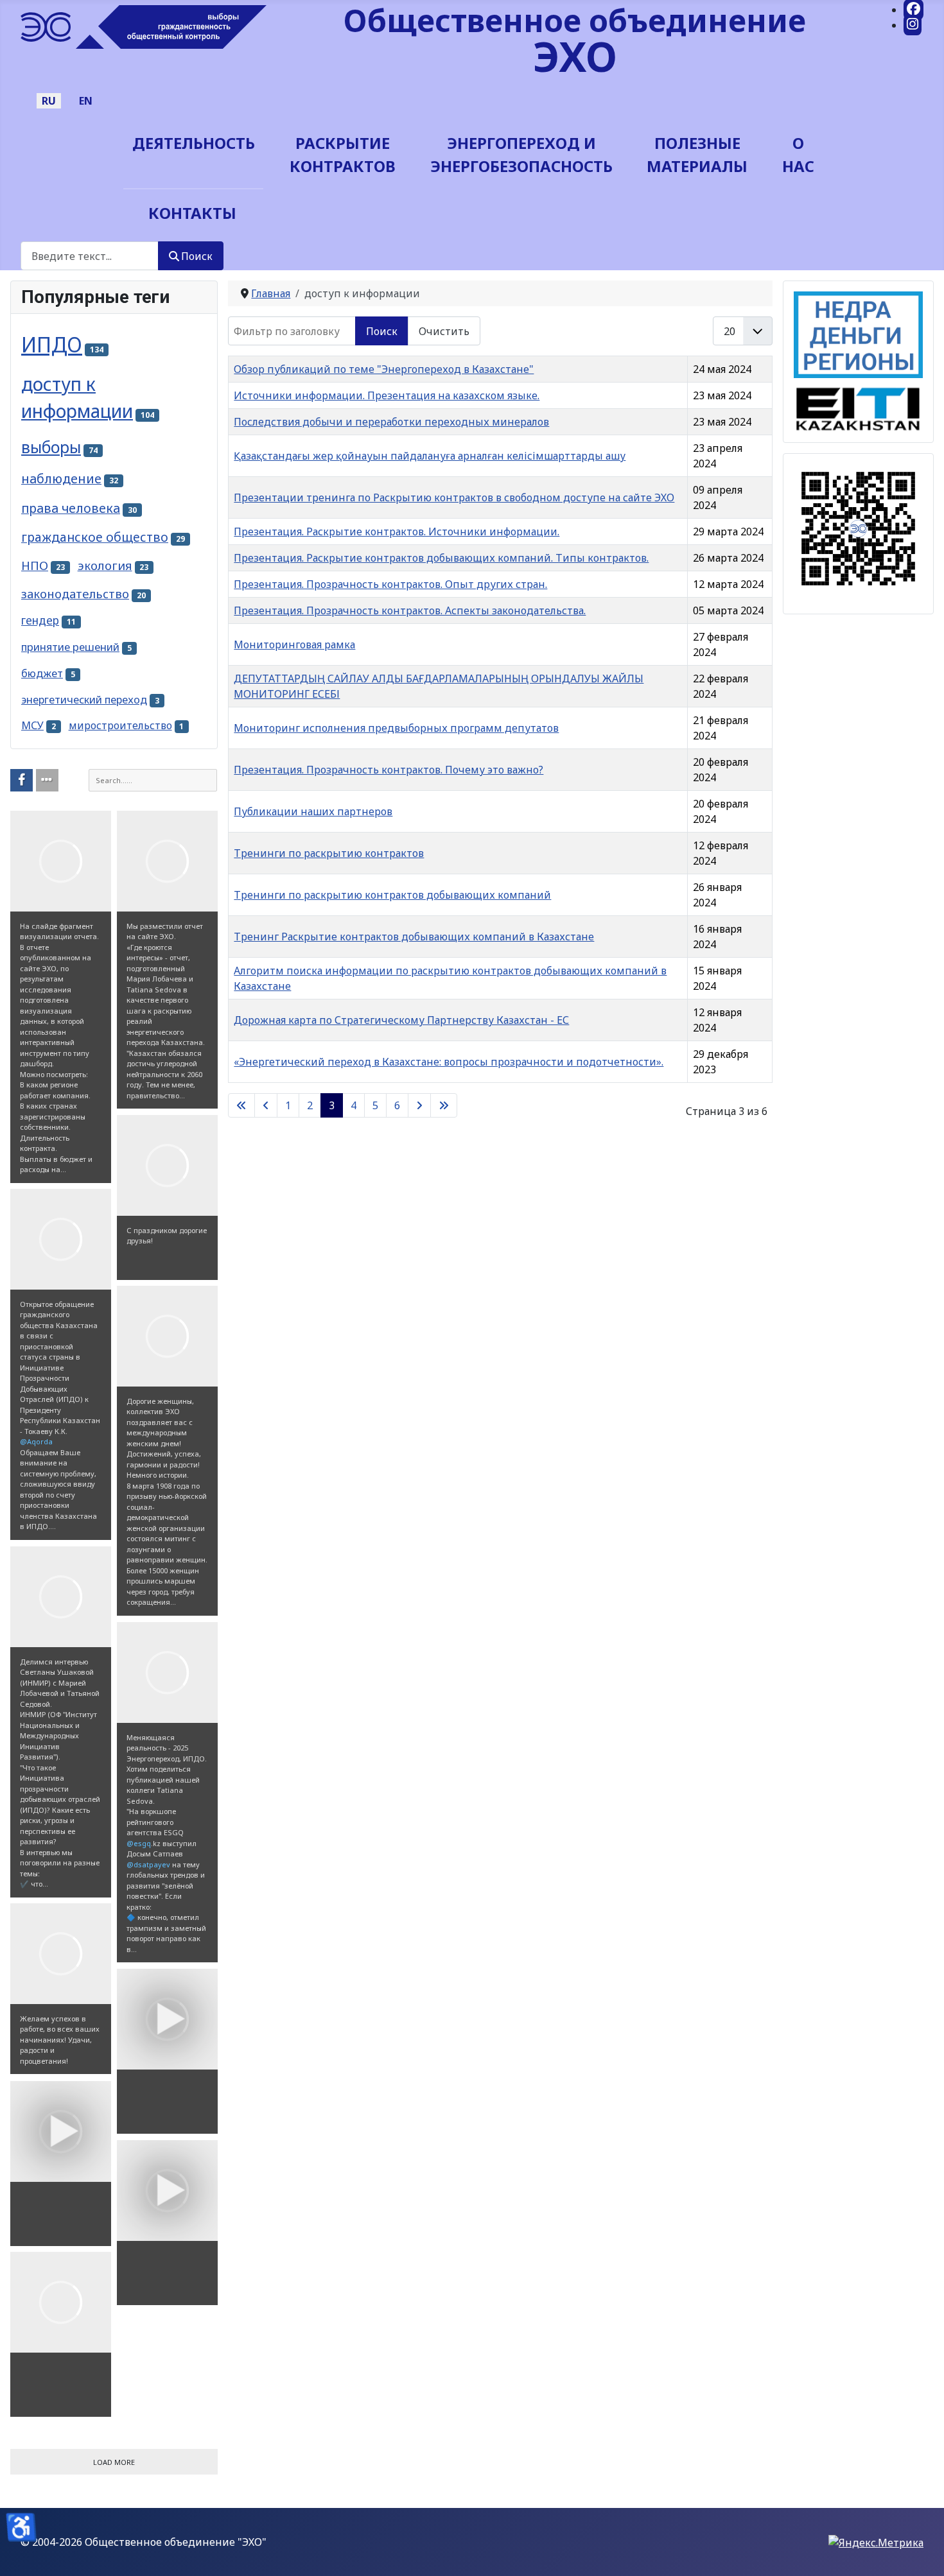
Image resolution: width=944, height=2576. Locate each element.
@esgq (139, 1843)
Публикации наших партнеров (313, 811)
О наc (798, 154)
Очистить (444, 331)
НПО (35, 565)
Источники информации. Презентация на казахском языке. (387, 395)
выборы (51, 447)
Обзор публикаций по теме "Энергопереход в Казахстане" (384, 369)
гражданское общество (95, 537)
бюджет (42, 673)
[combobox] (90, 256)
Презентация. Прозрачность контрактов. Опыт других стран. (390, 584)
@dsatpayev (148, 1864)
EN (86, 101)
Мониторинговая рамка (294, 644)
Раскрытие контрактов (343, 154)
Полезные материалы (697, 154)
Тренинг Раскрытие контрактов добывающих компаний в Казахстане (414, 937)
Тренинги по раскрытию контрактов (329, 853)
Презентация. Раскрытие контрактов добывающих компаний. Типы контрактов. (441, 558)
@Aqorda (36, 1441)
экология (105, 565)
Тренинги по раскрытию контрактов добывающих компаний (392, 895)
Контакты (192, 213)
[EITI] (858, 404)
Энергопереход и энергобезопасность (521, 154)
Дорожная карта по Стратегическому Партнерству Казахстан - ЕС (401, 1020)
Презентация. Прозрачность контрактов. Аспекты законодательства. (410, 610)
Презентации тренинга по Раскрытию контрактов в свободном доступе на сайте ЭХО (454, 497)
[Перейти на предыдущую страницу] (266, 1105)
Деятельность (194, 143)
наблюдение (61, 479)
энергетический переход (84, 700)
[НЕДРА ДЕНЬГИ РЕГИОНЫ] (858, 334)
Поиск (197, 256)
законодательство (75, 593)
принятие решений (70, 647)
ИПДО (52, 344)
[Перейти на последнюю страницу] (444, 1105)
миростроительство (120, 725)
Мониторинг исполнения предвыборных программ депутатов (396, 728)
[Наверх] (922, 2552)
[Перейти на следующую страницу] (419, 1105)
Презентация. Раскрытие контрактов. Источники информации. (397, 532)
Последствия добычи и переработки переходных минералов (391, 422)
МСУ (32, 725)
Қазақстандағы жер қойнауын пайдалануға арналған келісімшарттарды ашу (430, 456)
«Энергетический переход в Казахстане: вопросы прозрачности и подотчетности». (449, 1062)
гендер (40, 620)
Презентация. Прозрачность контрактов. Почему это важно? (389, 770)
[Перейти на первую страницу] (241, 1105)
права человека (71, 508)
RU (49, 101)
